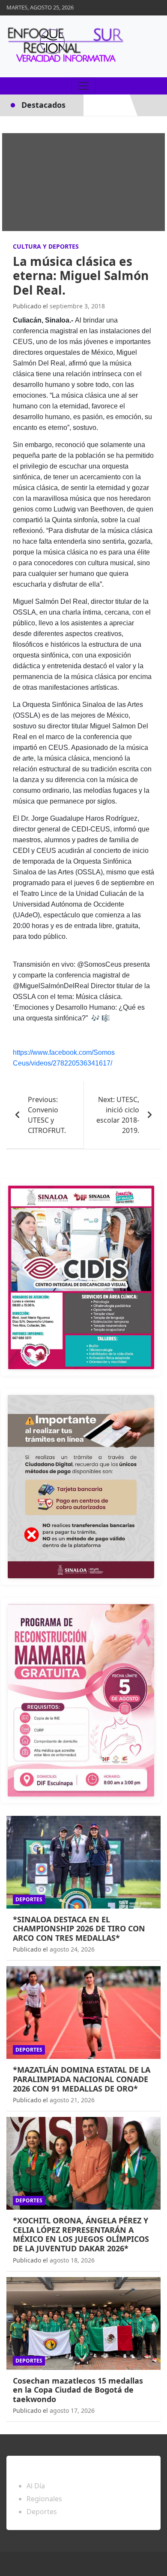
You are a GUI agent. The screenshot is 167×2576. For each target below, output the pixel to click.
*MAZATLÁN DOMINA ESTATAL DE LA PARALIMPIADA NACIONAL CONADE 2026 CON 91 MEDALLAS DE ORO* (82, 2079)
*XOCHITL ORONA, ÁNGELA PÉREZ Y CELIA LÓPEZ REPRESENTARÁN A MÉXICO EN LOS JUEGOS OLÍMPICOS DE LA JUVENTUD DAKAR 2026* (81, 2234)
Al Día (36, 2486)
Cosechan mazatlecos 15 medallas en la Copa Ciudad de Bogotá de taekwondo (78, 2390)
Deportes (29, 1899)
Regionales (44, 2499)
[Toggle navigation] (83, 86)
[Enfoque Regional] (64, 46)
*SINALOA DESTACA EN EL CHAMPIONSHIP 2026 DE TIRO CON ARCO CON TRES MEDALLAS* (79, 1929)
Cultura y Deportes (46, 246)
